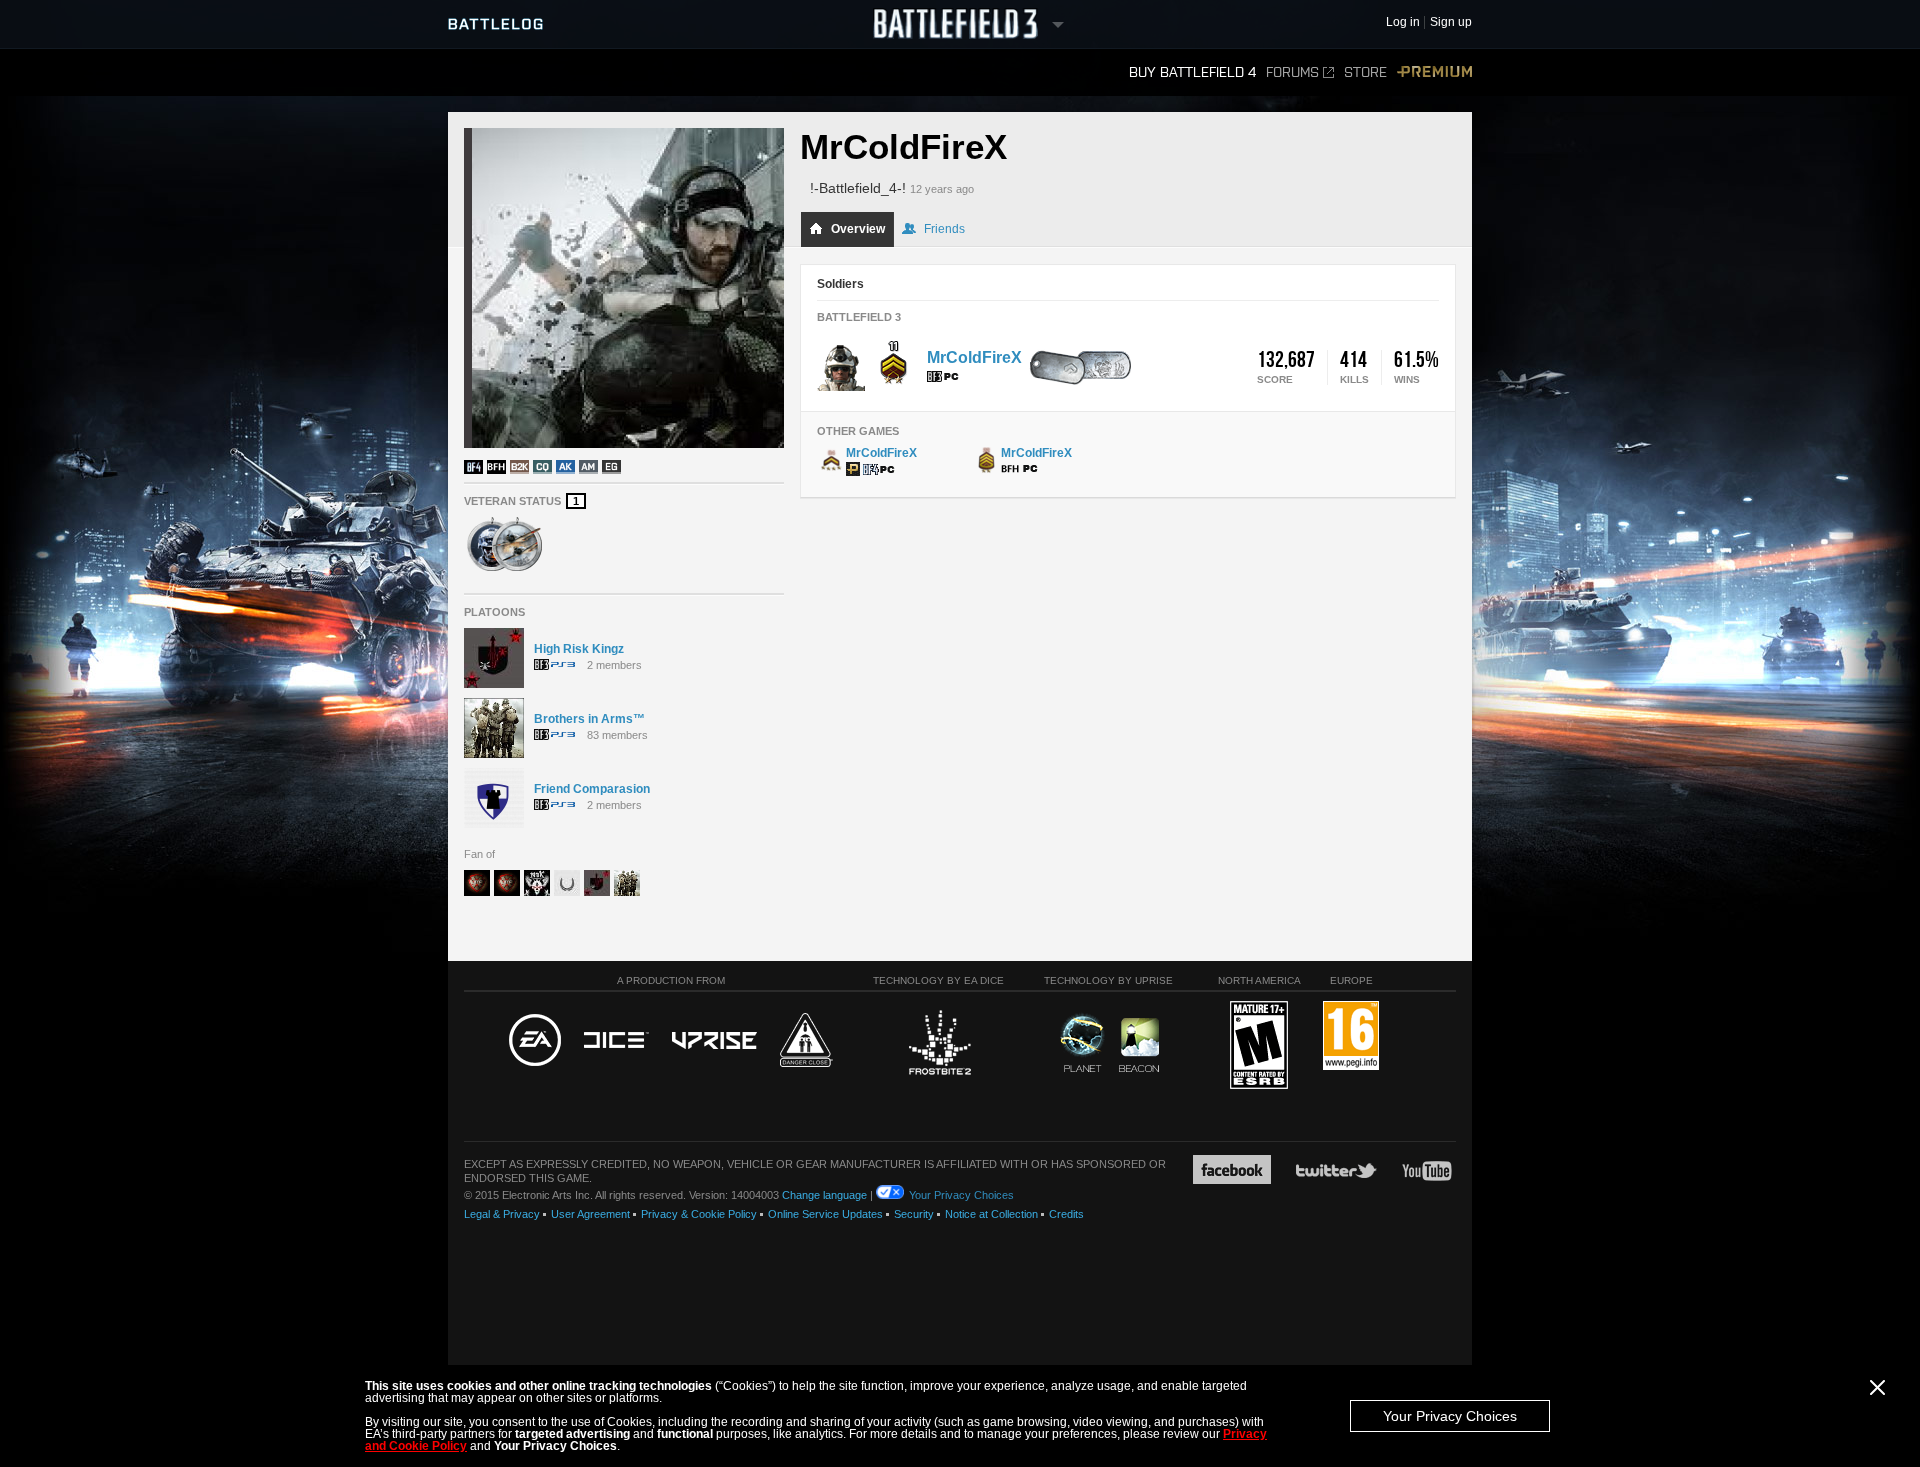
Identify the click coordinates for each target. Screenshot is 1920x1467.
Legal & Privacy (502, 1214)
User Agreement (590, 1214)
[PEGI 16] (1351, 1036)
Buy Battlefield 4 (1192, 72)
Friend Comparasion (592, 789)
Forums (1292, 72)
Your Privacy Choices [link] (961, 1195)
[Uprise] (714, 1041)
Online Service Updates (825, 1214)
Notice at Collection (991, 1214)
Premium (1434, 72)
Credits (1066, 1214)
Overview (858, 229)
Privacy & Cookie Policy (699, 1214)
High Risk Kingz (579, 649)
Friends (944, 229)
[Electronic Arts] (535, 1041)
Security (914, 1214)
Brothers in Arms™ (589, 719)
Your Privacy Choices (1450, 1416)
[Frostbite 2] (939, 1045)
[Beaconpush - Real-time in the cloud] (1139, 1046)
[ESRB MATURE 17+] (1259, 1046)
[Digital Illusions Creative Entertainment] (616, 1041)
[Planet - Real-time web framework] (1082, 1043)
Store (1365, 72)
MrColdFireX (974, 357)
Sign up (1451, 22)
